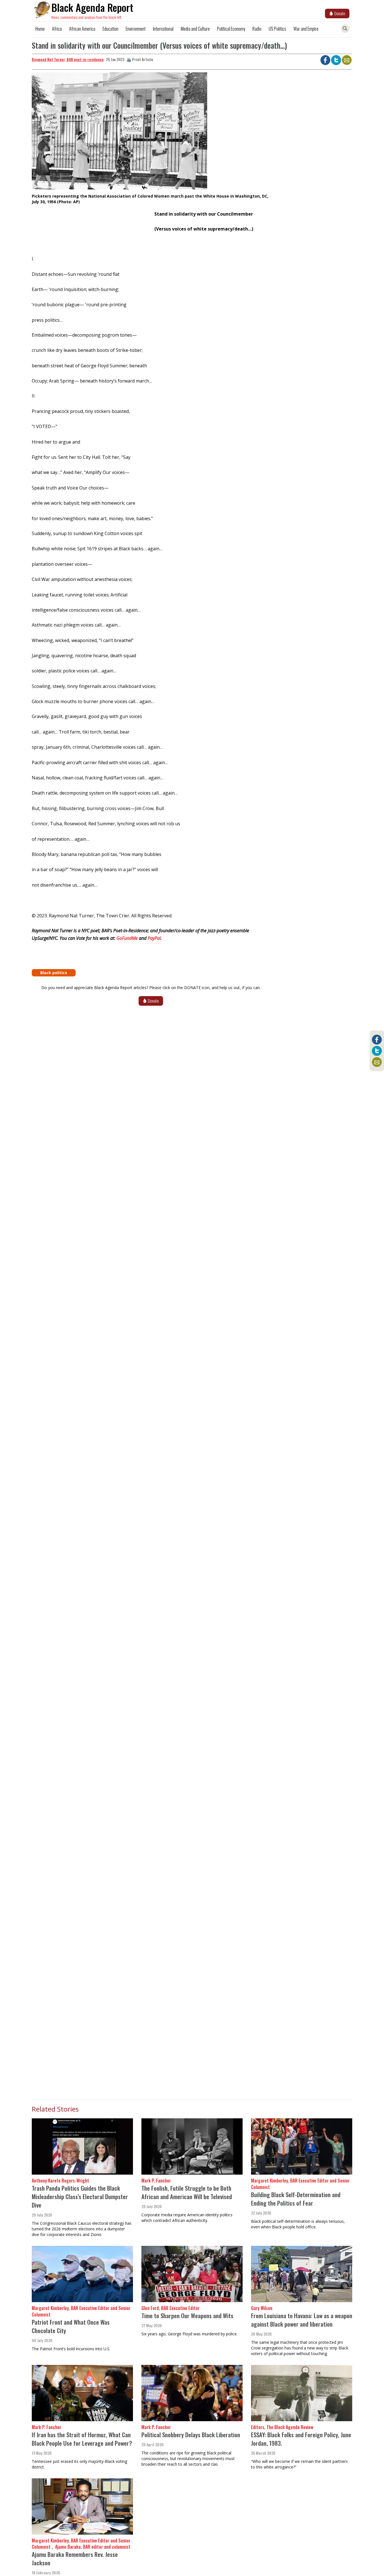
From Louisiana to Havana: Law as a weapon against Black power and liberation (302, 2320)
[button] (119, 133)
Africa (57, 29)
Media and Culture (195, 29)
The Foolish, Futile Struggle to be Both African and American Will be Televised (187, 2192)
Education (110, 29)
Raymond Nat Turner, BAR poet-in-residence (68, 59)
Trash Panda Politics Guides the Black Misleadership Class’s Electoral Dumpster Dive (80, 2196)
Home (40, 29)
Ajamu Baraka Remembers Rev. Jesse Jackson (75, 2558)
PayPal (154, 938)
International (163, 29)
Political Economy (231, 29)
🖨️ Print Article (140, 59)
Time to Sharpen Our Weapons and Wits (187, 2316)
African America (82, 29)
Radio (257, 29)
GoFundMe (128, 938)
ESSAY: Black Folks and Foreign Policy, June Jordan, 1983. (301, 2439)
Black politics (54, 973)
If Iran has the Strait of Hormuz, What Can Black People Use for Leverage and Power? (82, 2439)
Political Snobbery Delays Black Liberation (191, 2435)
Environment (136, 29)
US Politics (277, 29)
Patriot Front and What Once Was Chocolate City (71, 2326)
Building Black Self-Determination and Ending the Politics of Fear (296, 2199)
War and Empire (306, 29)
